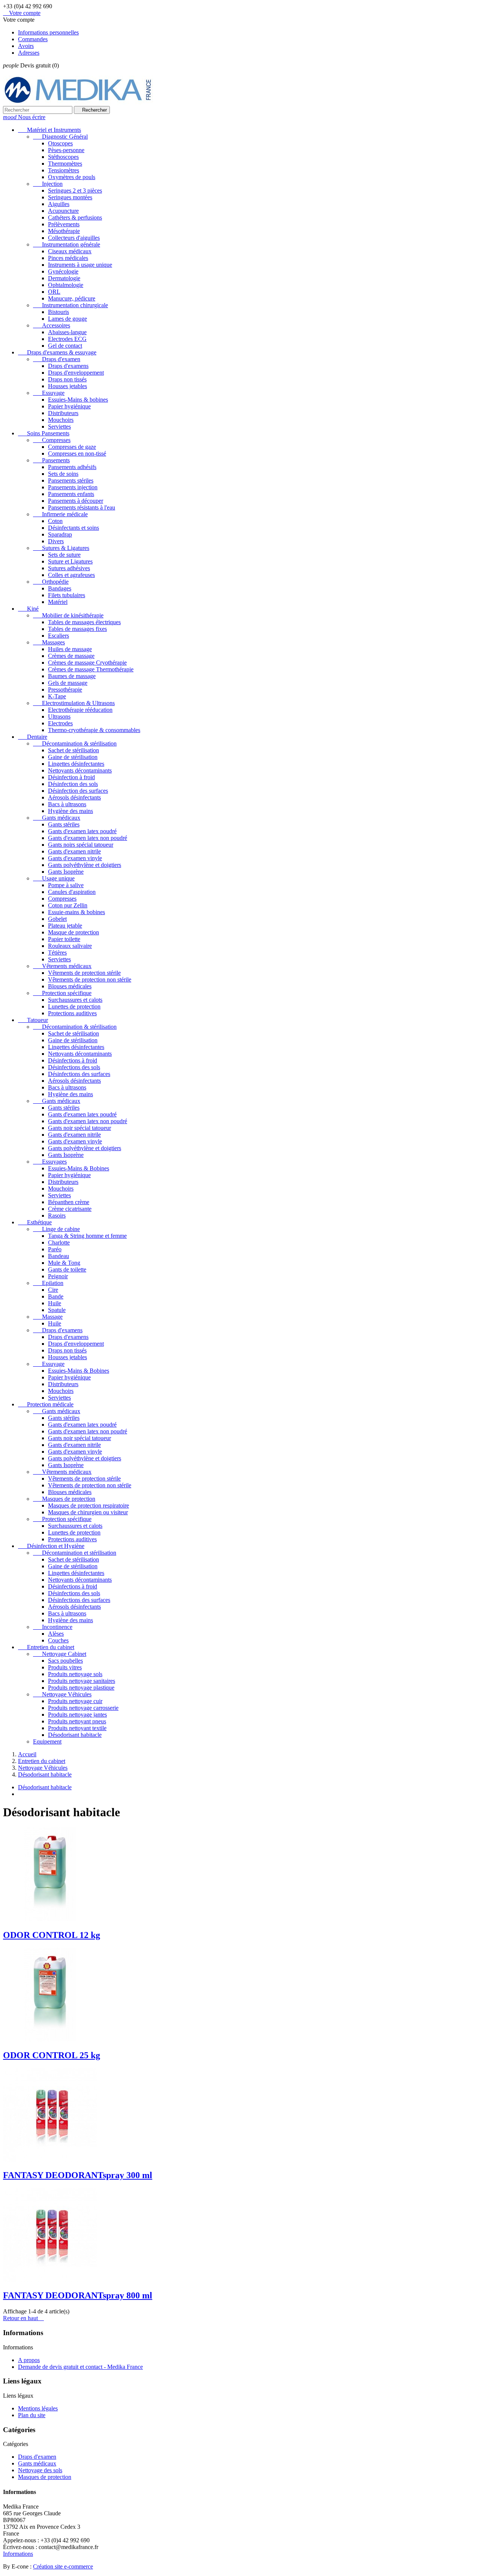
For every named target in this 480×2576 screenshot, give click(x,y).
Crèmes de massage (71, 656)
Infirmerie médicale (60, 514)
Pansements (51, 460)
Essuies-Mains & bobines (78, 400)
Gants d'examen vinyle (75, 858)
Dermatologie (64, 278)
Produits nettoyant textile (77, 1728)
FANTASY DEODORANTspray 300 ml (78, 2175)
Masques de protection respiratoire (88, 1505)
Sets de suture (64, 555)
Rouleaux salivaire (70, 946)
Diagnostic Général (60, 137)
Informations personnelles (48, 32)
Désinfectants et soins (73, 528)
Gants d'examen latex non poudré (88, 838)
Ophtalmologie (66, 285)
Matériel (58, 602)
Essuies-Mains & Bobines (79, 1168)
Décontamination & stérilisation (75, 743)
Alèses (56, 1634)
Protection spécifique (62, 993)
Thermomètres (65, 164)
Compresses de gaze (72, 447)
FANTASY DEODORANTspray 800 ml (78, 2295)
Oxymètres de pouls (72, 177)
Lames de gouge (67, 319)
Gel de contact (65, 346)
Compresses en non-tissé (77, 453)
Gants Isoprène (66, 872)
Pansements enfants (71, 494)
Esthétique (35, 1222)
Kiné (28, 609)
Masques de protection (64, 1499)
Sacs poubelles (65, 1661)
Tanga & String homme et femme (87, 1236)
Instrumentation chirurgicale (70, 305)
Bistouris (58, 312)
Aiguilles (59, 204)
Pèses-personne (66, 150)
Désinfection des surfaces (78, 791)
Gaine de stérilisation (73, 757)
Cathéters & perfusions (75, 217)
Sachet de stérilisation (73, 750)
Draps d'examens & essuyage (57, 352)
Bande (56, 1296)
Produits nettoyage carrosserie (83, 1708)
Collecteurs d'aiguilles (74, 238)
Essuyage (49, 393)
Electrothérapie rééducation (80, 710)
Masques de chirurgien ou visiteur (88, 1512)
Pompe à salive (66, 885)
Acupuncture (63, 211)
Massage (48, 1317)
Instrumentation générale (67, 244)
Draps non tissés (67, 379)
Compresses (52, 440)
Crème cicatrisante (70, 1209)
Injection (48, 184)
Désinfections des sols (74, 1067)
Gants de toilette (67, 1269)
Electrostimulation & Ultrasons (74, 703)
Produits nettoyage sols (75, 1674)
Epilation (48, 1283)
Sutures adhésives (69, 568)
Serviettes (59, 427)
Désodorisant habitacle (75, 1735)
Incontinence (53, 1627)
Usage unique (54, 878)
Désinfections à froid (73, 1060)
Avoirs (26, 46)
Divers (56, 541)
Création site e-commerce (63, 2566)
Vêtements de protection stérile (84, 973)
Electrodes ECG (67, 339)
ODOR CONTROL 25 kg (52, 2055)
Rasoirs (57, 1216)
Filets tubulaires (67, 595)
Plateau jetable (65, 926)
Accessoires (52, 325)
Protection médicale (46, 1404)
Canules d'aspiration (72, 892)
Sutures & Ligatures (61, 548)
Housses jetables (67, 386)
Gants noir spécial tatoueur (79, 1128)
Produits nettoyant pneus (77, 1721)
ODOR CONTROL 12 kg (52, 1935)
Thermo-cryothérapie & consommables (94, 730)
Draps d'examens (68, 366)
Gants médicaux (57, 818)
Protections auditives (72, 1013)
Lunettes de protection (74, 1006)
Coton (55, 521)
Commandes (33, 39)
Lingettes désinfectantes (76, 764)
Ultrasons (59, 716)
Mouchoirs (61, 420)
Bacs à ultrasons (67, 804)
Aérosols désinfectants (74, 797)
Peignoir (58, 1276)
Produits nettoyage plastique (81, 1688)
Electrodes (60, 723)
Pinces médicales (68, 258)
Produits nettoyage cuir (75, 1701)
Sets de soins (63, 474)
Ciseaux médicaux (70, 251)
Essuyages (50, 1162)
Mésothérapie (64, 231)
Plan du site (32, 2415)
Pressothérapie (65, 690)
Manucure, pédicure (72, 298)
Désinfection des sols (73, 784)
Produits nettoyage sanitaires (82, 1681)
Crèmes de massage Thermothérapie (91, 669)
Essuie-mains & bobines (76, 912)
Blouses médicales (70, 986)
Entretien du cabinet (46, 1647)
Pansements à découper (76, 501)
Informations (18, 2554)
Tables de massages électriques (84, 622)
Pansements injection (73, 487)
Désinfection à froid (71, 777)
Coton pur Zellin (68, 905)
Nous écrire (24, 117)
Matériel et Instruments (49, 130)
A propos (29, 2360)
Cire (53, 1290)
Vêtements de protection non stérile (90, 979)
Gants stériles (64, 824)
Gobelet (57, 919)
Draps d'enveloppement (76, 373)
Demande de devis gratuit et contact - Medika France (80, 2367)
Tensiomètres (64, 170)
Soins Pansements (44, 433)
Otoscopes (60, 143)
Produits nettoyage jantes (77, 1715)
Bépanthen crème (69, 1202)
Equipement (47, 1741)
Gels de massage (68, 683)
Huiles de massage (70, 649)
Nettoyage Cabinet (60, 1654)
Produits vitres (65, 1667)
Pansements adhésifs (72, 467)
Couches (58, 1640)
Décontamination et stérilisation (75, 1553)
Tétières (57, 953)
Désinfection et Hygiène (51, 1546)
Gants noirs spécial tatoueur (81, 845)
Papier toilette (64, 939)
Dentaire (33, 737)
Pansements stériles (71, 480)
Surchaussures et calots (75, 1000)
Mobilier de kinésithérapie (68, 615)
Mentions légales (38, 2408)
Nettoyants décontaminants (80, 770)
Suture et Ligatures (70, 561)
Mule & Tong (64, 1263)
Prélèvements (64, 224)
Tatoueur (33, 1020)
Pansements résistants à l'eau (82, 507)
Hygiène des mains (70, 811)
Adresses (29, 53)
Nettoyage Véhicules (62, 1694)
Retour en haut (23, 2318)
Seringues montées (70, 197)
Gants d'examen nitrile (74, 851)
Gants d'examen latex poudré (82, 831)
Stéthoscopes (63, 157)
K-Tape (57, 696)
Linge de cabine (56, 1229)
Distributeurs (63, 413)
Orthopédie (51, 582)
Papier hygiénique (69, 406)
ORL (54, 292)
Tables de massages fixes (77, 629)
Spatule (57, 1310)
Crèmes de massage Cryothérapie (87, 663)
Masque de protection (73, 932)
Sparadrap (60, 534)
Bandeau (58, 1256)
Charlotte (59, 1242)
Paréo (55, 1249)
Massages (49, 642)
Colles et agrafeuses (71, 575)
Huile (55, 1303)
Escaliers (58, 636)
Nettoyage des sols (40, 2470)
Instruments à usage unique (80, 265)
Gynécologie (63, 271)
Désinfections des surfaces (79, 1074)
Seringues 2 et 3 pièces (75, 191)
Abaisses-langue (67, 332)
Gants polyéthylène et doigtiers (85, 865)
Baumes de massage (72, 676)
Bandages (60, 588)
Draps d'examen (57, 359)
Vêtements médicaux (62, 966)
